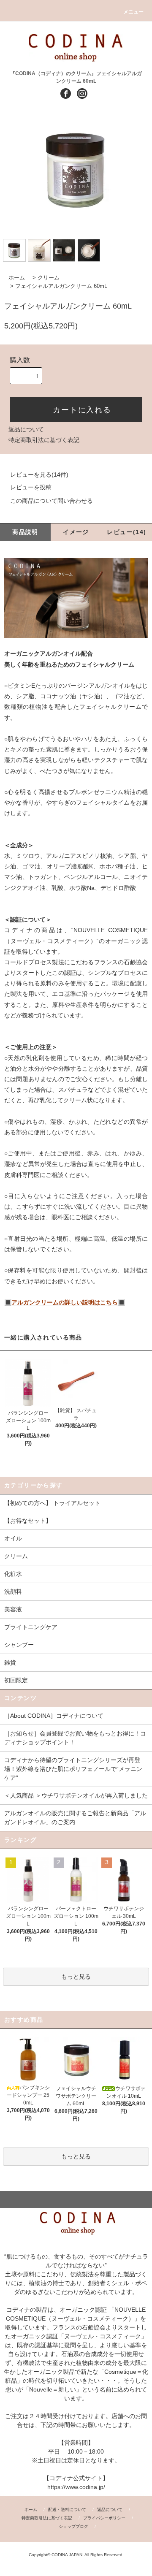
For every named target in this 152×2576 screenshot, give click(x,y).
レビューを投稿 (31, 487)
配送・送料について (67, 2510)
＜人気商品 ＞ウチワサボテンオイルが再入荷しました (76, 1795)
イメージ (76, 532)
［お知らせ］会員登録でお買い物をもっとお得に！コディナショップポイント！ (75, 1738)
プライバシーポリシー (104, 2518)
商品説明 (25, 532)
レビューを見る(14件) (39, 475)
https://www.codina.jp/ (76, 2487)
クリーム (49, 278)
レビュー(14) (126, 532)
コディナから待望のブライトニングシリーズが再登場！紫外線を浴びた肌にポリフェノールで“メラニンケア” (73, 1769)
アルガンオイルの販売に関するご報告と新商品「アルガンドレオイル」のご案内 (75, 1818)
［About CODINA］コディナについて (54, 1716)
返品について (26, 429)
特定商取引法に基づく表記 (44, 440)
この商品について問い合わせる (52, 501)
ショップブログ (73, 2526)
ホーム (17, 278)
